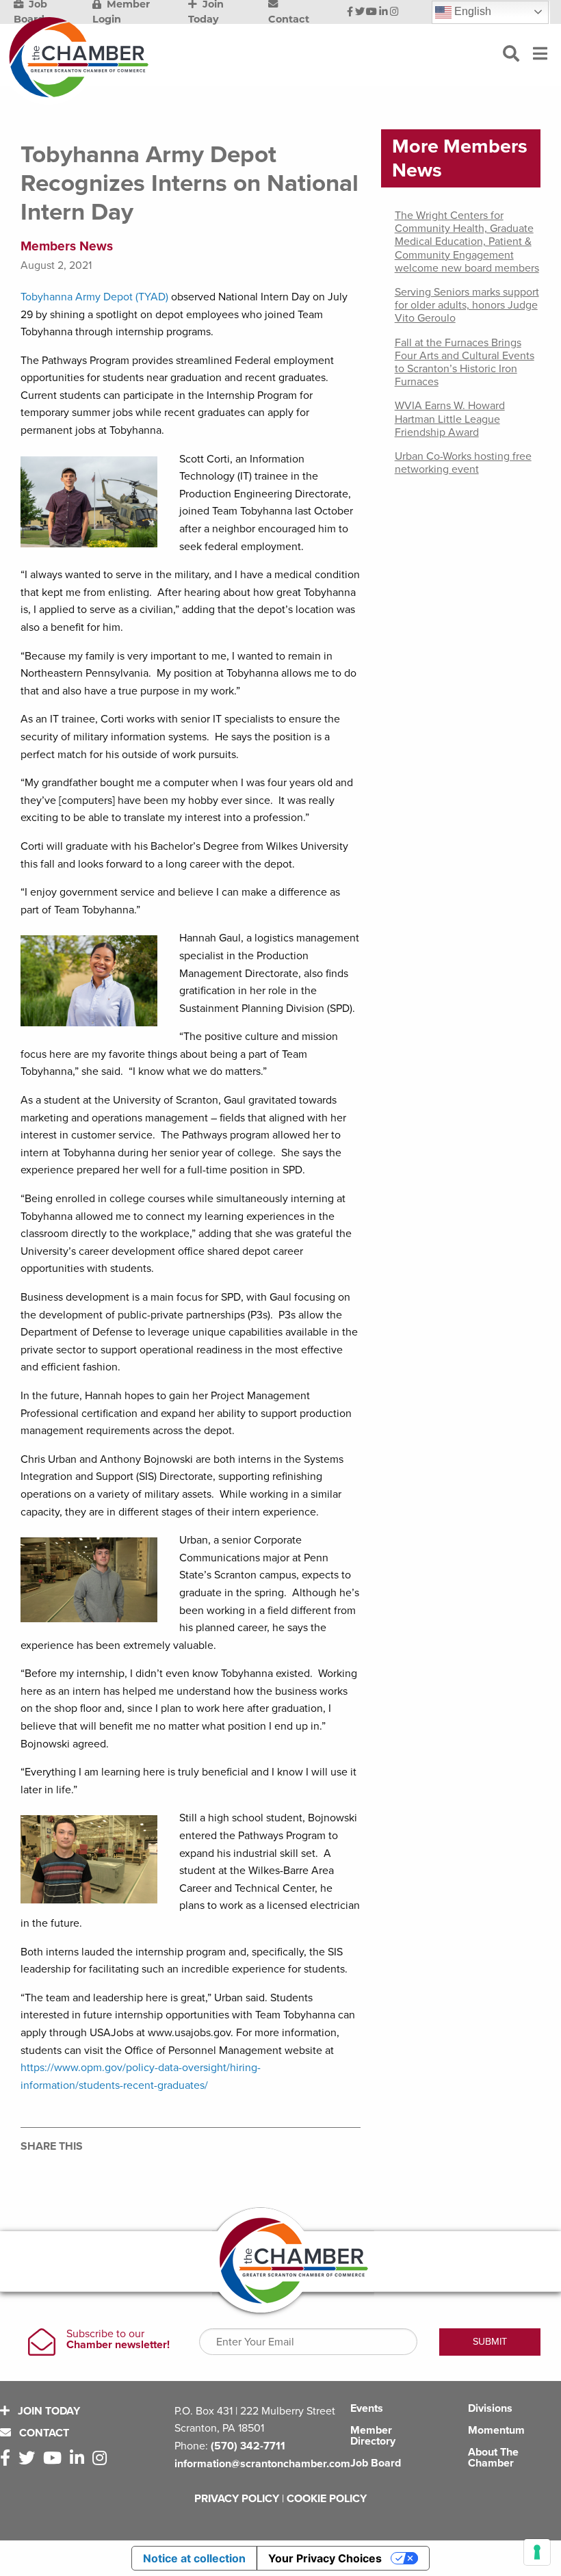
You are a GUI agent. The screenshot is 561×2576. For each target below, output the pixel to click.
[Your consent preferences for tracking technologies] (537, 2552)
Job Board (376, 2463)
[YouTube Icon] (371, 12)
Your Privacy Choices (325, 2558)
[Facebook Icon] (350, 12)
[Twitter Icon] (360, 12)
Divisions (490, 2408)
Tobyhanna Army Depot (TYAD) (94, 297)
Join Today (48, 2411)
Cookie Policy (327, 2499)
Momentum (496, 2430)
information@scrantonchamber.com (262, 2464)
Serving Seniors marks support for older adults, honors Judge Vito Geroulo (467, 305)
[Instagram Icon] (394, 12)
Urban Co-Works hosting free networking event (463, 463)
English (471, 11)
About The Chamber (493, 2458)
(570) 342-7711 (248, 2446)
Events (367, 2408)
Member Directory (373, 2436)
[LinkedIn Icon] (383, 12)
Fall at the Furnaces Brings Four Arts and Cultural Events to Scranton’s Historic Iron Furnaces (465, 363)
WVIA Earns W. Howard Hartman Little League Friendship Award (450, 419)
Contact (43, 2433)
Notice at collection (194, 2558)
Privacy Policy (237, 2499)
